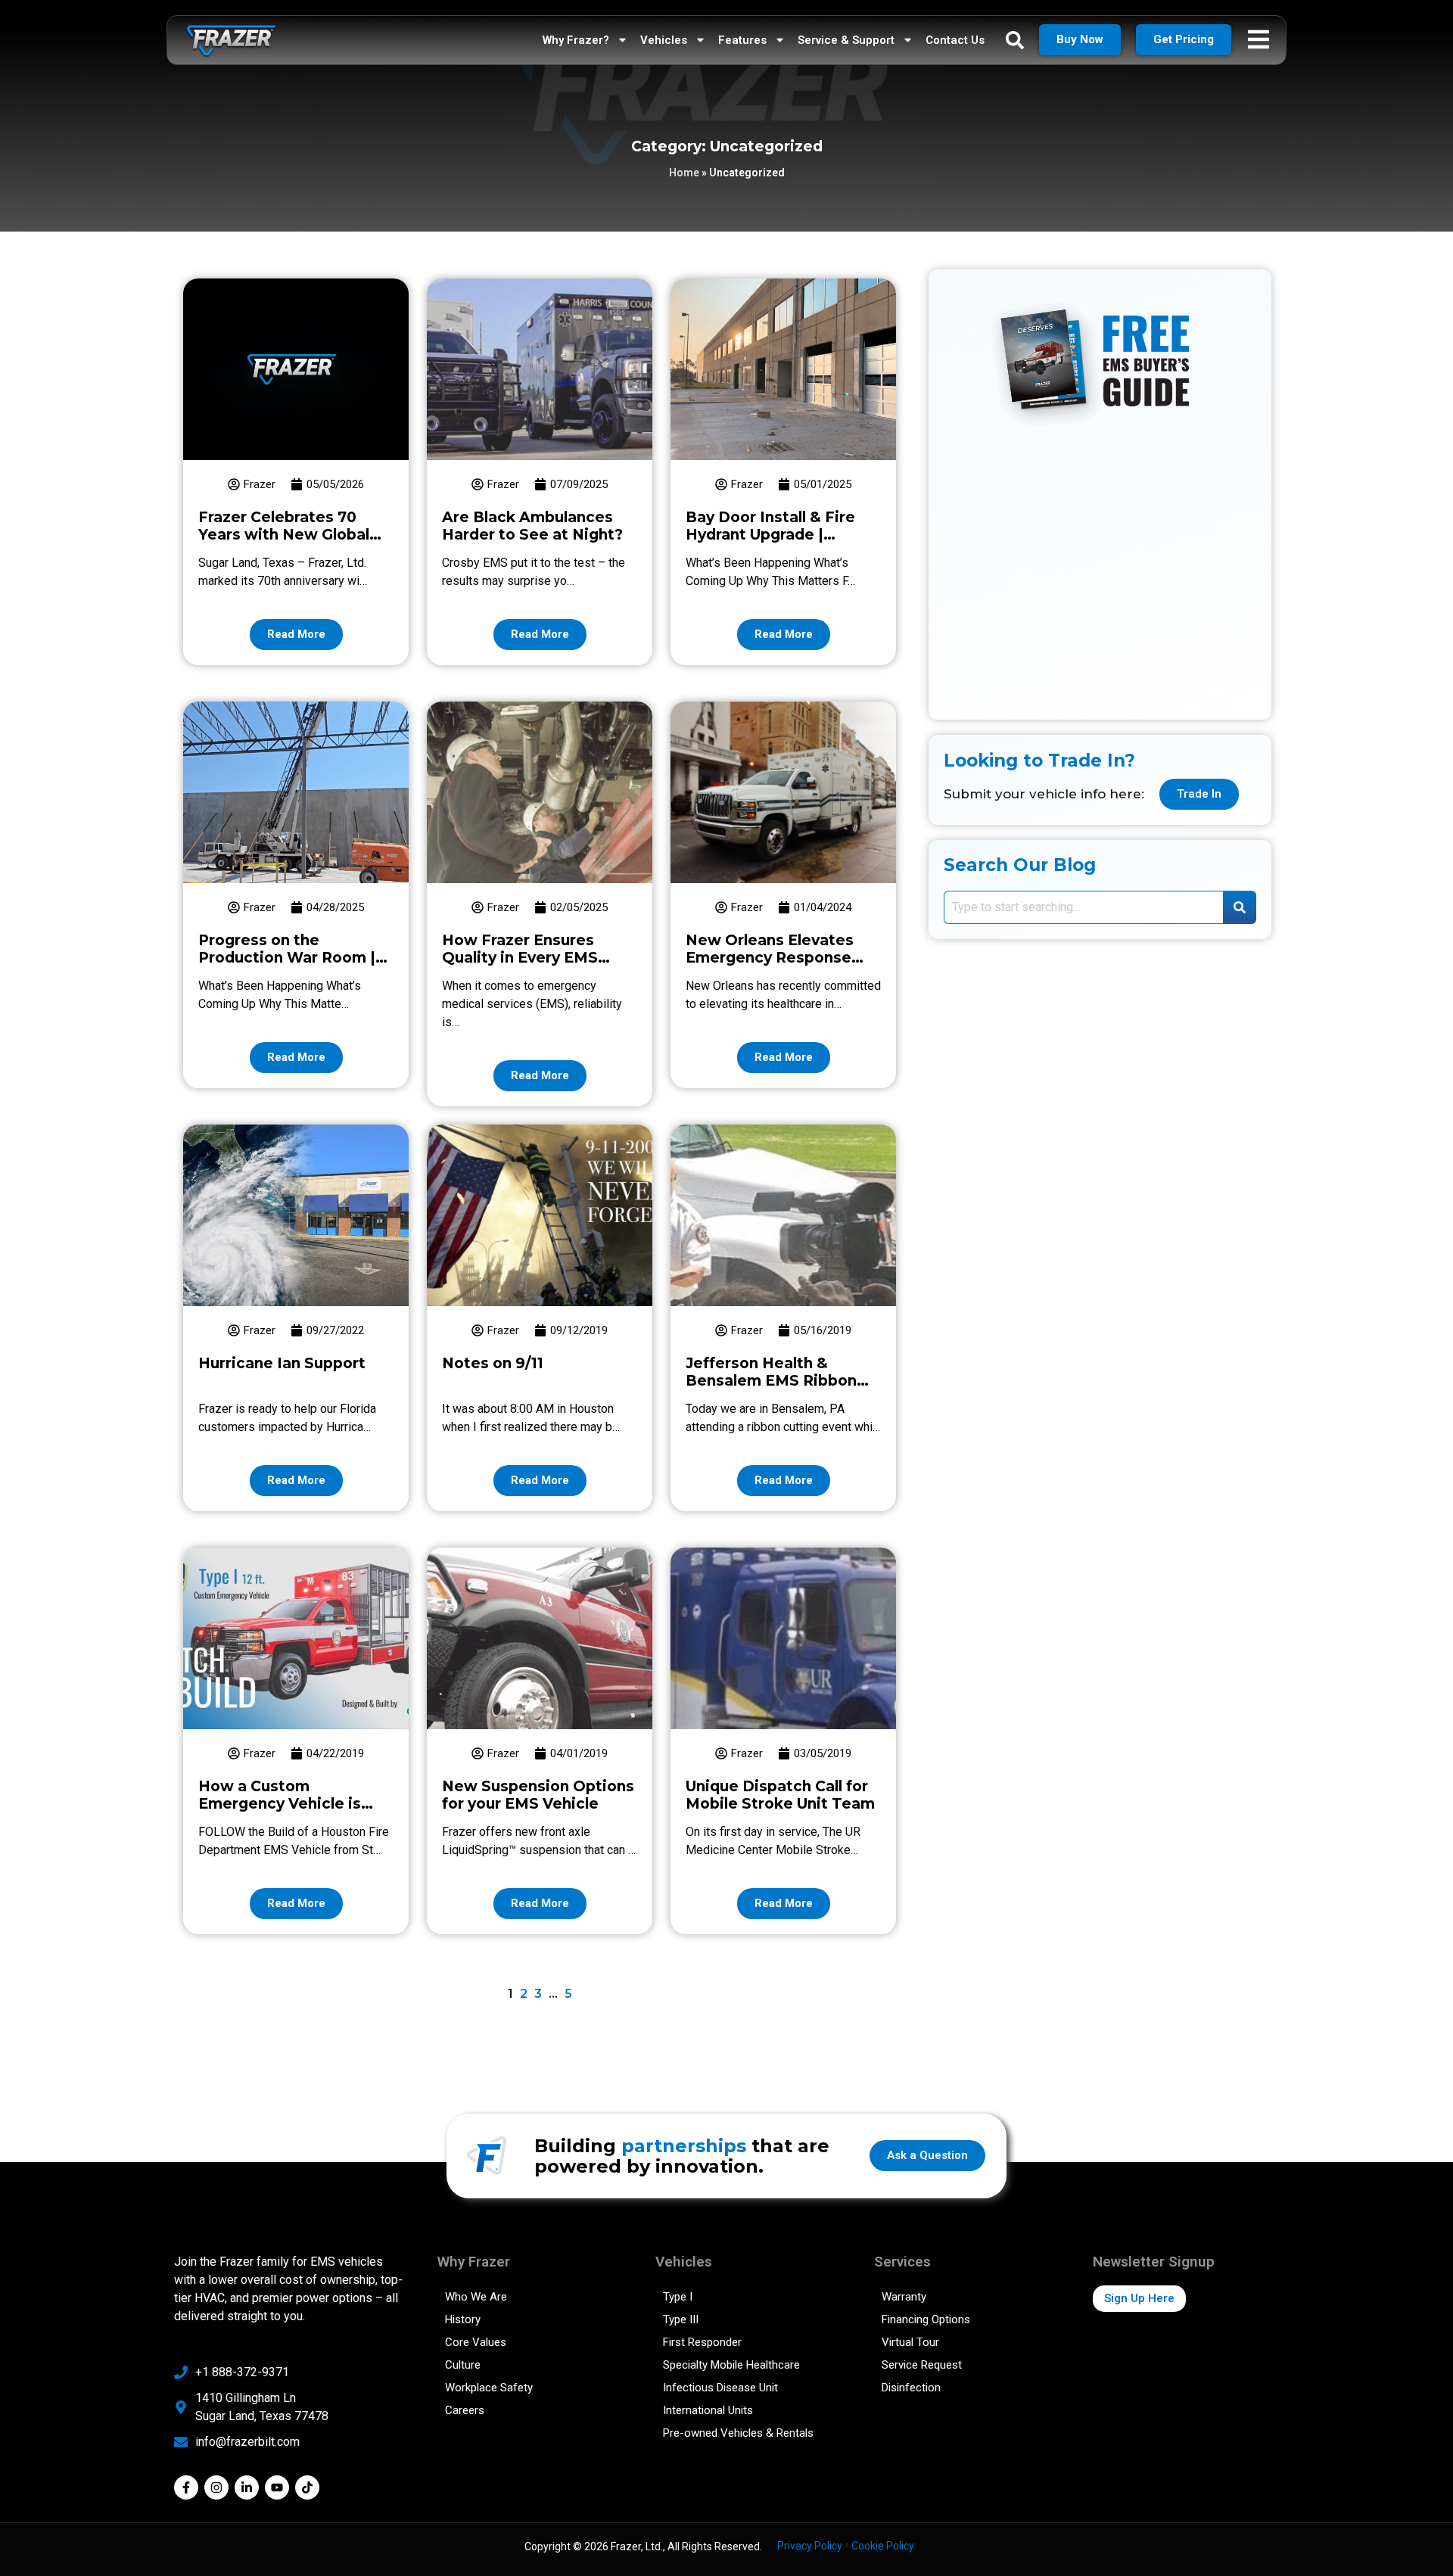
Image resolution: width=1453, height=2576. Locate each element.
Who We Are (476, 2297)
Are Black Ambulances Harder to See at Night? (532, 526)
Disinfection (911, 2388)
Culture (463, 2365)
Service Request (922, 2365)
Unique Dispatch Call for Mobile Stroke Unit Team (780, 1795)
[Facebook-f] (186, 2487)
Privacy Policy (810, 2546)
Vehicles (664, 40)
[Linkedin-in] (247, 2487)
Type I (678, 2297)
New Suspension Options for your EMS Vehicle (538, 1795)
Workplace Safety (489, 2388)
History (463, 2319)
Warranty (904, 2297)
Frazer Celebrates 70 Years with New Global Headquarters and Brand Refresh (291, 543)
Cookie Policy (883, 2546)
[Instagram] (216, 2487)
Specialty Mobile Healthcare (731, 2365)
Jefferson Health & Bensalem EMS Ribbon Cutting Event (771, 1381)
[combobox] (1083, 907)
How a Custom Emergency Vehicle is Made (280, 1804)
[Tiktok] (307, 2487)
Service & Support (846, 40)
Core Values (476, 2342)
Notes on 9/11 (493, 1363)
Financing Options (926, 2319)
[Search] (1240, 907)
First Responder (702, 2342)
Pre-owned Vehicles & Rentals (738, 2433)
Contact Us (955, 40)
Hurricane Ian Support (282, 1363)
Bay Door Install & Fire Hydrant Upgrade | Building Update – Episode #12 (770, 543)
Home (684, 173)
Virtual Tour (910, 2342)
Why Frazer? (576, 40)
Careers (465, 2410)
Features (742, 40)
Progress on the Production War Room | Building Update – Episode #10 (287, 966)
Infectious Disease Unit (720, 2388)
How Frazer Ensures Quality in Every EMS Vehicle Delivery (520, 958)
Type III (681, 2319)
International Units (708, 2410)
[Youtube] (277, 2487)
